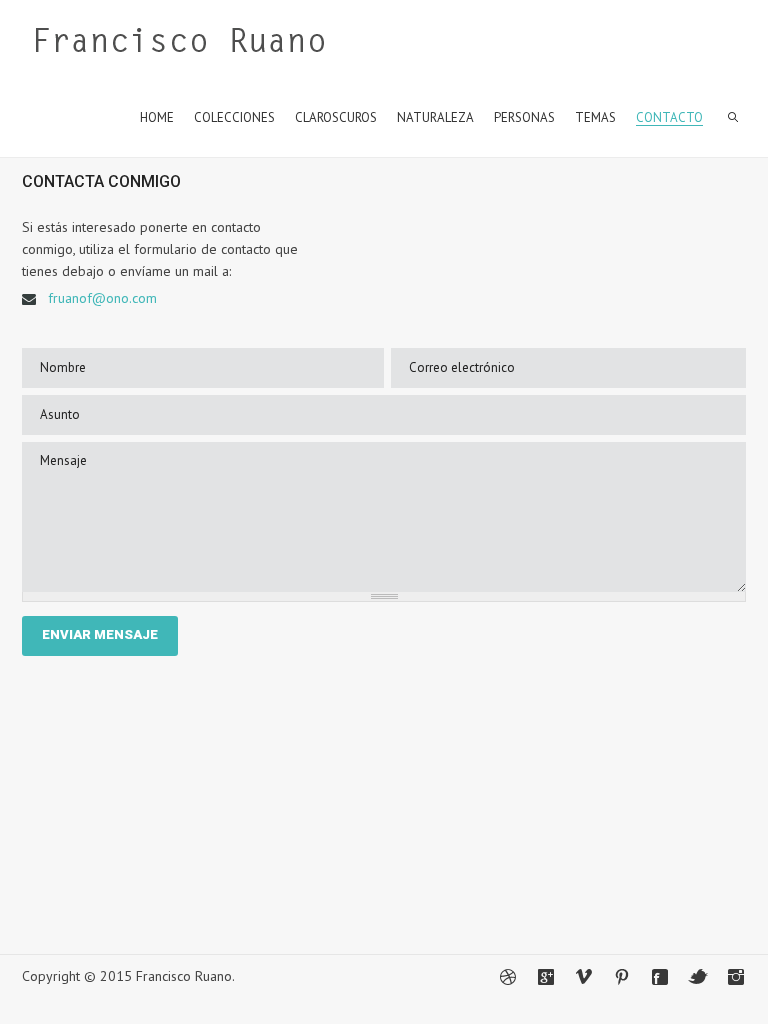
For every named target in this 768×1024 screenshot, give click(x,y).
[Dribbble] (508, 977)
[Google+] (546, 977)
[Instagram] (736, 977)
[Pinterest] (622, 977)
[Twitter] (698, 977)
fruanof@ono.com (102, 298)
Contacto (669, 117)
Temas (595, 117)
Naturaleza (435, 117)
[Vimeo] (584, 977)
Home (157, 117)
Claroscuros (336, 117)
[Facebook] (660, 977)
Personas (524, 117)
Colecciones (234, 117)
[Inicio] (179, 45)
